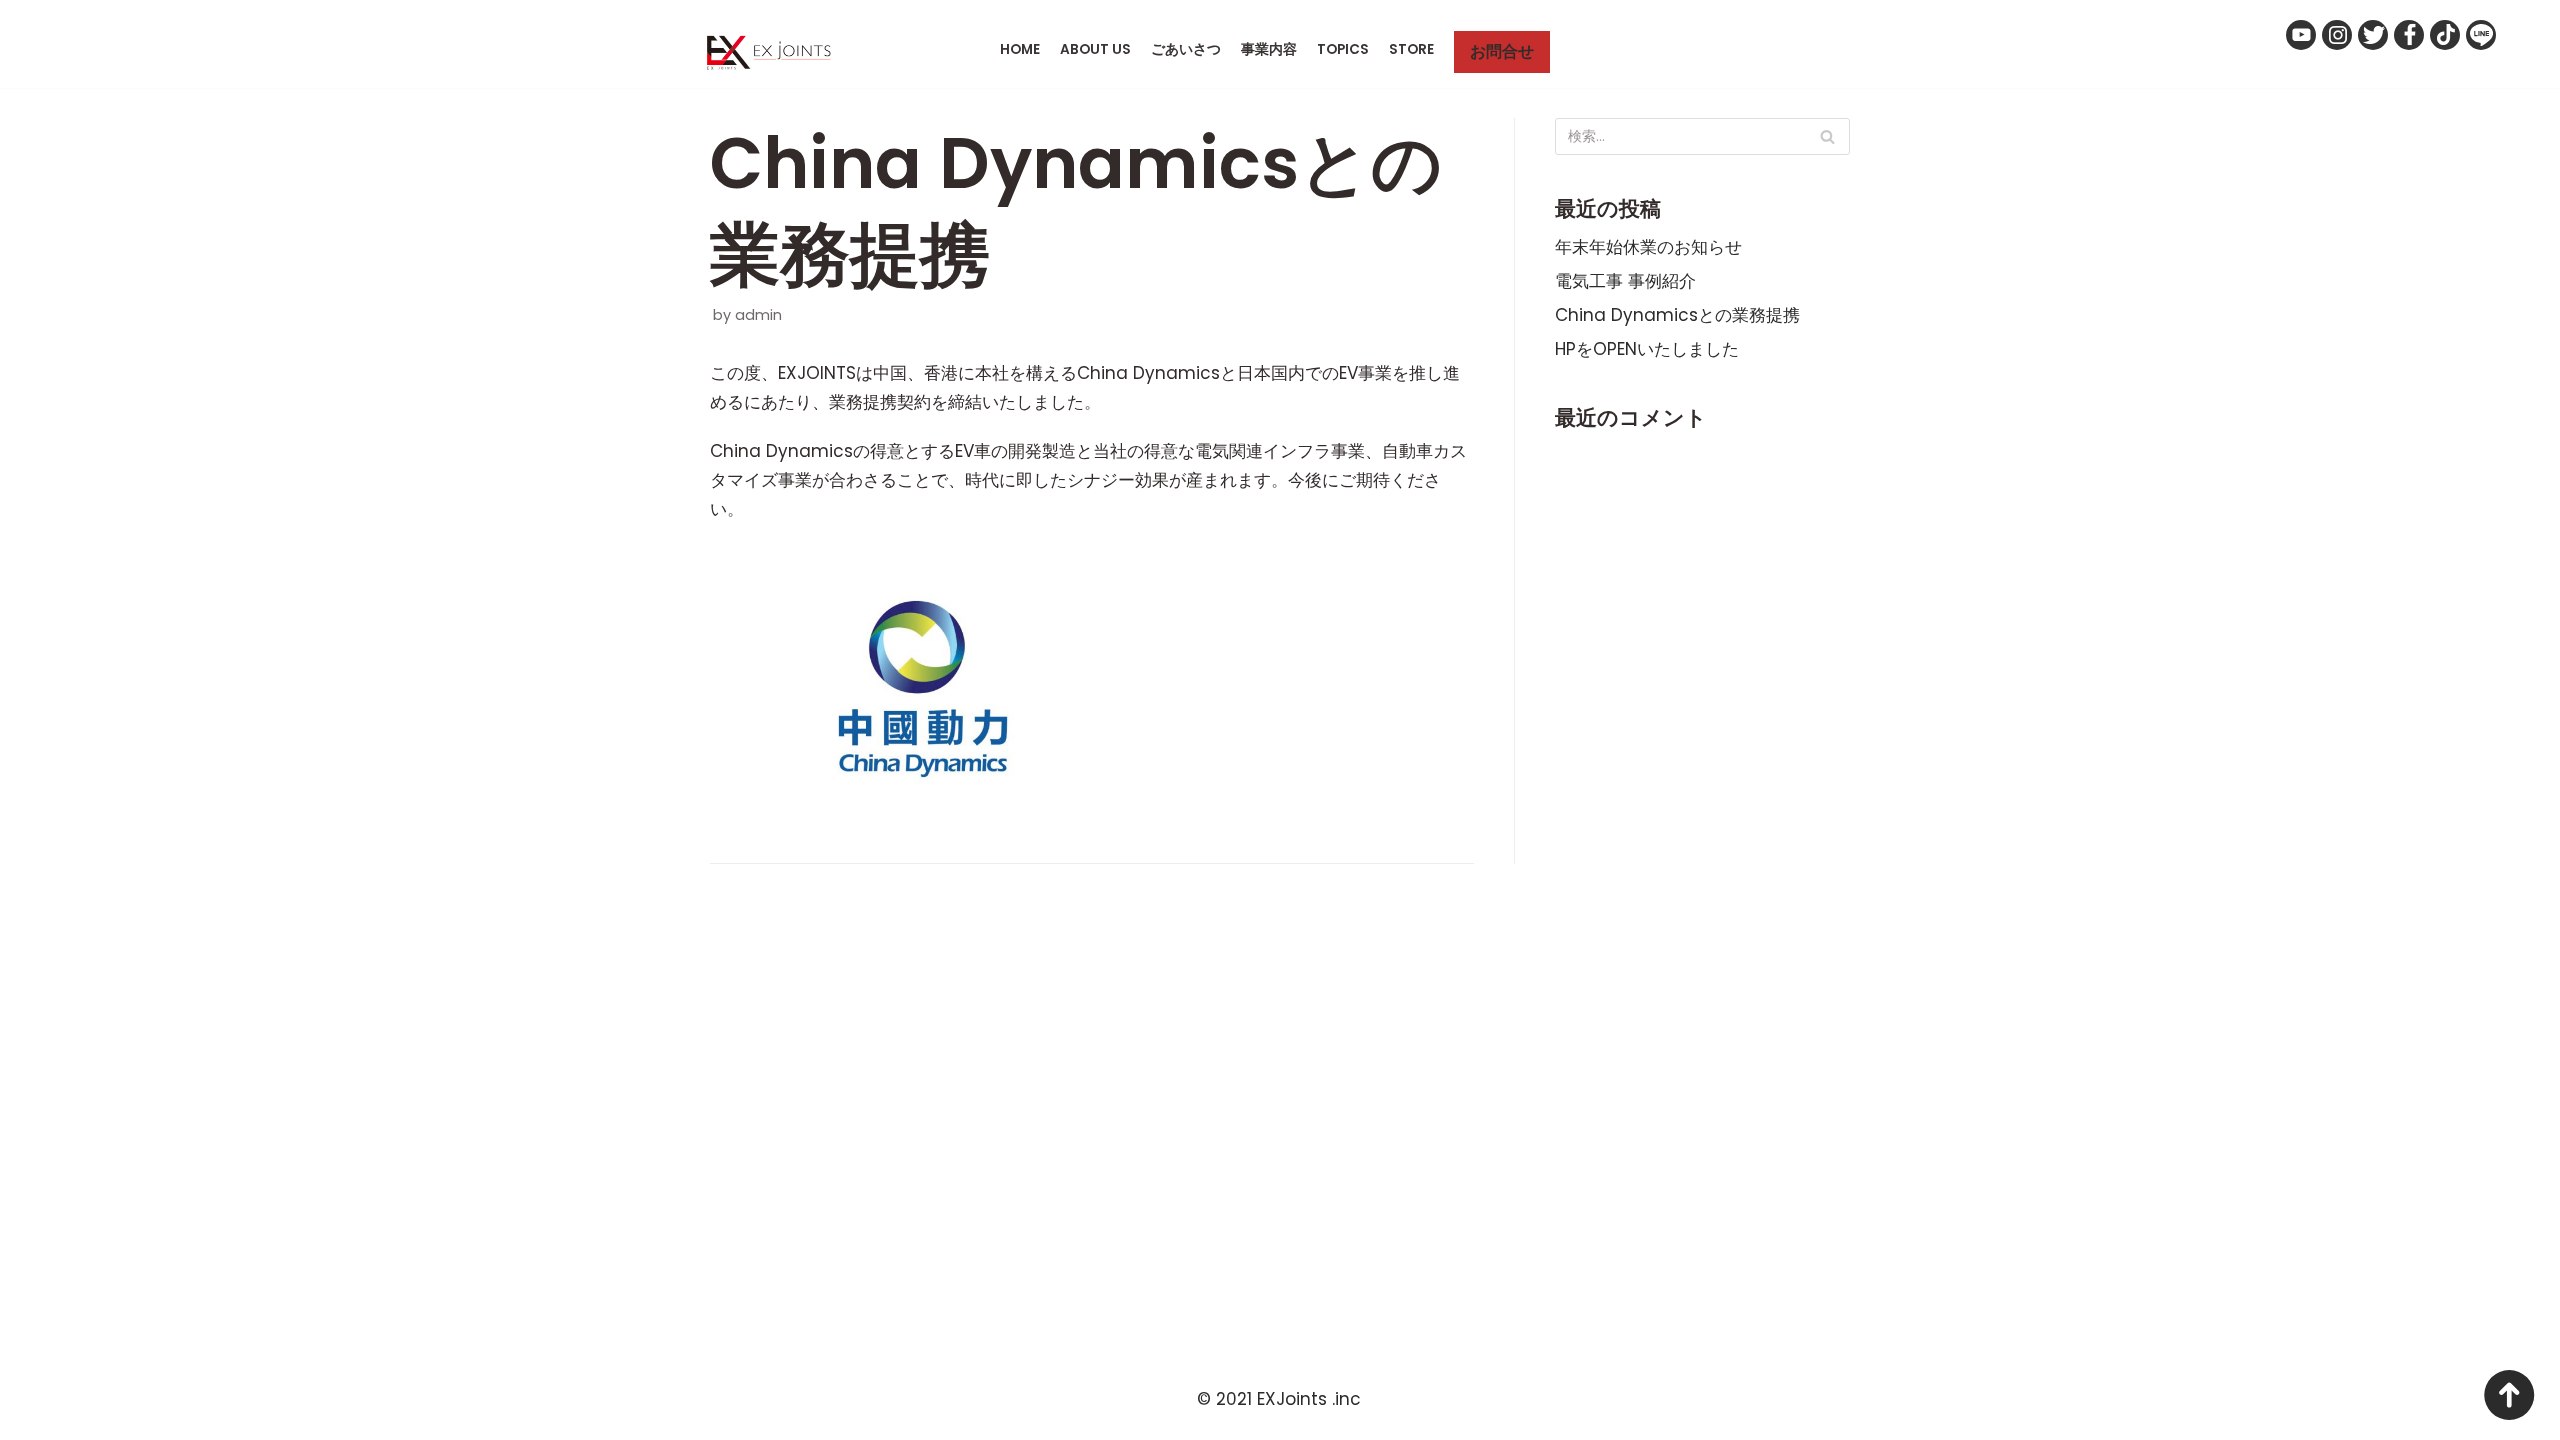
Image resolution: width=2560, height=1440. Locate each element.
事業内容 (1269, 49)
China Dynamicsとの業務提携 (1677, 315)
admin (758, 315)
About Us (1095, 49)
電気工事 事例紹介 (1625, 281)
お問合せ (1502, 51)
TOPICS (1343, 49)
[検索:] (1702, 136)
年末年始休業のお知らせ (1648, 247)
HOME (1020, 49)
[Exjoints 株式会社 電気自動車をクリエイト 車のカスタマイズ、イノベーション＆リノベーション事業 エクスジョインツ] (774, 52)
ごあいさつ (1186, 49)
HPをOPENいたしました (1647, 349)
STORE (1411, 49)
